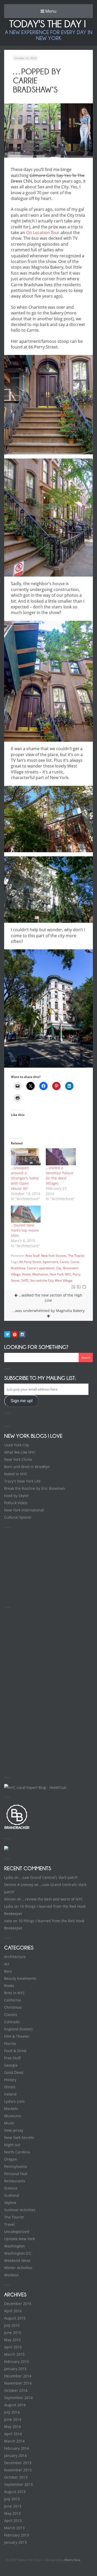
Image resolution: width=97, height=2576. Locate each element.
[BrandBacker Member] (17, 1829)
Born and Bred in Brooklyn (27, 1467)
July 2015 (12, 2325)
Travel (9, 2224)
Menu (50, 11)
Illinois (10, 2087)
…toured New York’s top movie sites (25, 1230)
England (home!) (18, 2029)
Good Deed (14, 2072)
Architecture (15, 1957)
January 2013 (15, 2542)
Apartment (50, 1262)
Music (9, 2123)
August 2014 (15, 2405)
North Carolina (17, 2152)
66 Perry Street (30, 1262)
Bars (8, 1971)
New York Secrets (54, 1256)
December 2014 (18, 2376)
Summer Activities (20, 2210)
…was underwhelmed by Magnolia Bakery (48, 1311)
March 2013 (14, 2528)
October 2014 (16, 2390)
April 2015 (13, 2347)
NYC (68, 1274)
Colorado (12, 2022)
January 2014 (15, 2455)
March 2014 (14, 2441)
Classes (11, 2015)
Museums (13, 2116)
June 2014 (13, 2419)
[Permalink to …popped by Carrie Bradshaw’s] (48, 130)
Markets (11, 2109)
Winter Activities (18, 2268)
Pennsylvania (16, 2166)
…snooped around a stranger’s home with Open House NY (25, 1178)
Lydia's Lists (14, 2101)
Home (26, 1274)
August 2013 (15, 2492)
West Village (64, 1280)
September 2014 (18, 2398)
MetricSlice (72, 2560)
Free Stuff (33, 1256)
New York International (24, 1510)
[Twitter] (7, 1334)
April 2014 (13, 2434)
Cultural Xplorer (18, 1517)
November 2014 (18, 2383)
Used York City (17, 1445)
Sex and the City (42, 1280)
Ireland (10, 2094)
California (13, 2000)
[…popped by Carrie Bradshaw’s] (79, 1287)
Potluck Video (16, 1503)
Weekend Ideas (17, 2260)
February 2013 (17, 2535)
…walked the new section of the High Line (50, 1298)
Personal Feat (16, 2174)
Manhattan (40, 1274)
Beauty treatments (20, 1978)
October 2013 (16, 2477)
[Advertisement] (43, 1566)
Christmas (13, 2007)
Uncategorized (17, 2232)
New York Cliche (18, 1459)
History (10, 2080)
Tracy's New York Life (22, 1481)
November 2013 (18, 2470)
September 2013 (18, 2484)
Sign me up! (22, 1401)
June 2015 (13, 2333)
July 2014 (12, 2412)
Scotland (12, 2195)
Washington (14, 2246)
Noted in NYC (16, 1474)
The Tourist (76, 1256)
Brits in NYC (14, 1993)
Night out (12, 2145)
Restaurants (15, 2181)
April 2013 (13, 2521)
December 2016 (18, 2304)
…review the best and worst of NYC (53, 1899)
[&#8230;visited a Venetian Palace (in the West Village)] (61, 1157)
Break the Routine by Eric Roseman (35, 1488)
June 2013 (13, 2506)
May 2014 (12, 2427)
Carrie (64, 1262)
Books (9, 1986)
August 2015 (15, 2318)
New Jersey (14, 2130)
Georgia (11, 2065)
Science (11, 2188)
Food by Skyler (17, 1496)
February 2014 (17, 2448)
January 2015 (15, 2369)
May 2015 (12, 2340)
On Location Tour (43, 232)
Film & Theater (17, 2036)
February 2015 (17, 2361)
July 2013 (12, 2499)
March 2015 (14, 2354)
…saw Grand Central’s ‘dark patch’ (49, 1877)
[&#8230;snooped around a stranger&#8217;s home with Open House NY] (26, 1157)
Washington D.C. (18, 2253)
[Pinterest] (15, 1334)
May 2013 (12, 2513)
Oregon (11, 2159)
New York (57, 1274)
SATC (25, 1280)
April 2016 (13, 2311)
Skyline (10, 2203)
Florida (10, 2043)
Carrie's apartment (41, 1268)
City (59, 1268)
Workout (11, 2275)
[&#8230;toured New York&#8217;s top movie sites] (26, 1214)
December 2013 (18, 2463)
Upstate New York (20, 2239)
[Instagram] (22, 1334)
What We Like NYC (20, 1452)
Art (7, 1964)
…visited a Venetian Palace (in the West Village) (59, 1176)
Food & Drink (15, 2051)
